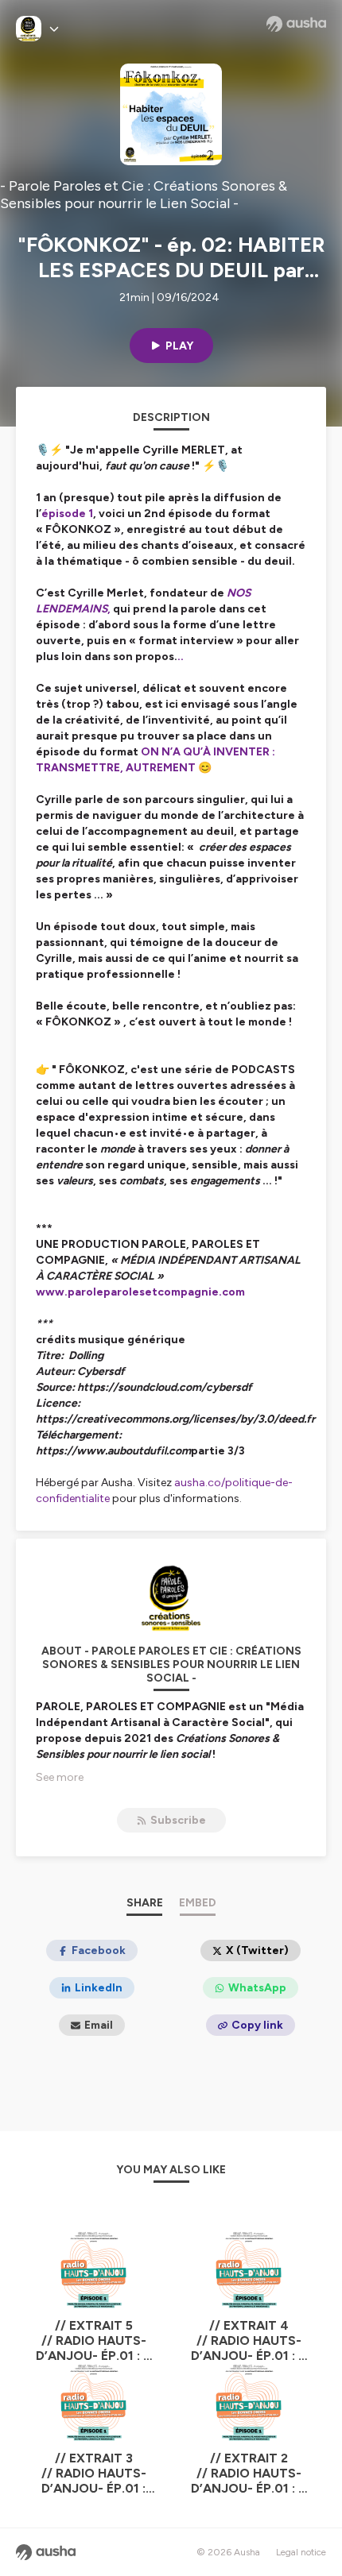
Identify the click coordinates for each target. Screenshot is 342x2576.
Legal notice (301, 2552)
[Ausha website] (296, 24)
